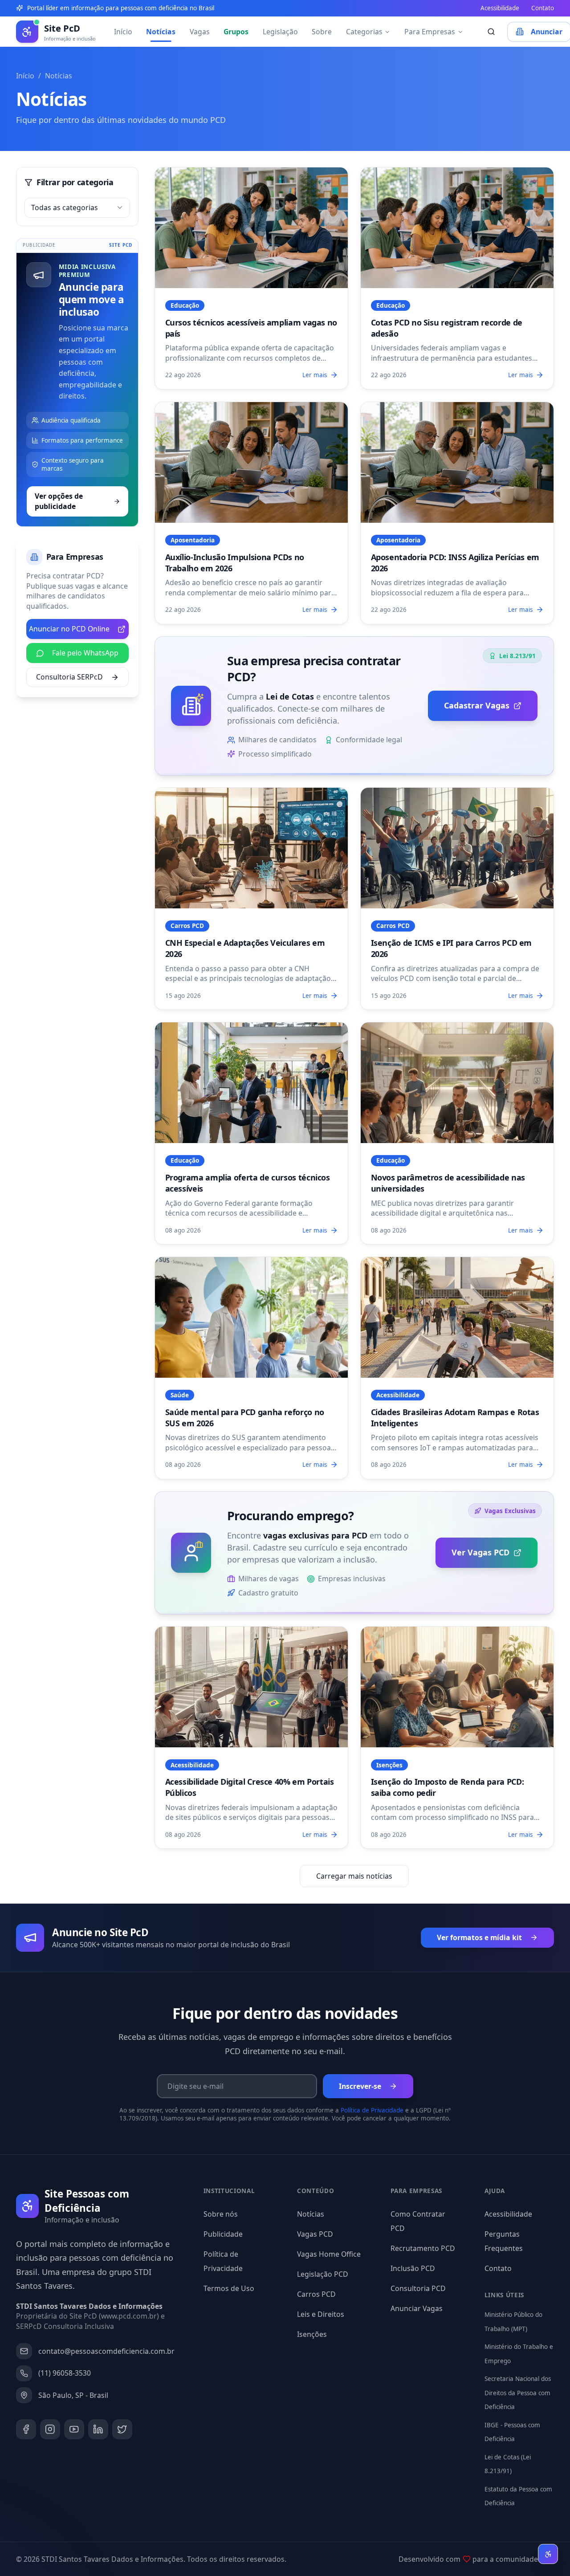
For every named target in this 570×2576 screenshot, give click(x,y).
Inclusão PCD (413, 2268)
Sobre (322, 32)
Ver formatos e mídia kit (479, 1937)
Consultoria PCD (418, 2288)
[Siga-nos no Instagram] (50, 2429)
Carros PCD (316, 2294)
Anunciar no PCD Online (69, 629)
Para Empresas (430, 32)
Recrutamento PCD (423, 2248)
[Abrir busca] (491, 32)
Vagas (200, 32)
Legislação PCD (323, 2274)
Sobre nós (221, 2214)
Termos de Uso (229, 2288)
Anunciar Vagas (417, 2308)
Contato (543, 8)
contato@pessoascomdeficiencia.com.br (106, 2351)
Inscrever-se (360, 2086)
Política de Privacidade (372, 2110)
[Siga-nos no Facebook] (26, 2429)
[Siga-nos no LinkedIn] (98, 2429)
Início (123, 32)
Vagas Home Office (329, 2254)
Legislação (280, 32)
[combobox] (77, 208)
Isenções (312, 2334)
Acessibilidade (500, 8)
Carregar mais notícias (354, 1876)
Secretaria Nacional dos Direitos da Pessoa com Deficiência (518, 2393)
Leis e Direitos (321, 2314)
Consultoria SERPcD (69, 677)
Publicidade (223, 2234)
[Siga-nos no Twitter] (122, 2429)
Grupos (236, 32)
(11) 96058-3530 (65, 2373)
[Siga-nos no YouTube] (74, 2429)
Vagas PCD (315, 2234)
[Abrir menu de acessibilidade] (548, 2554)
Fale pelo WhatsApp (85, 653)
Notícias (161, 32)
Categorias (364, 32)
